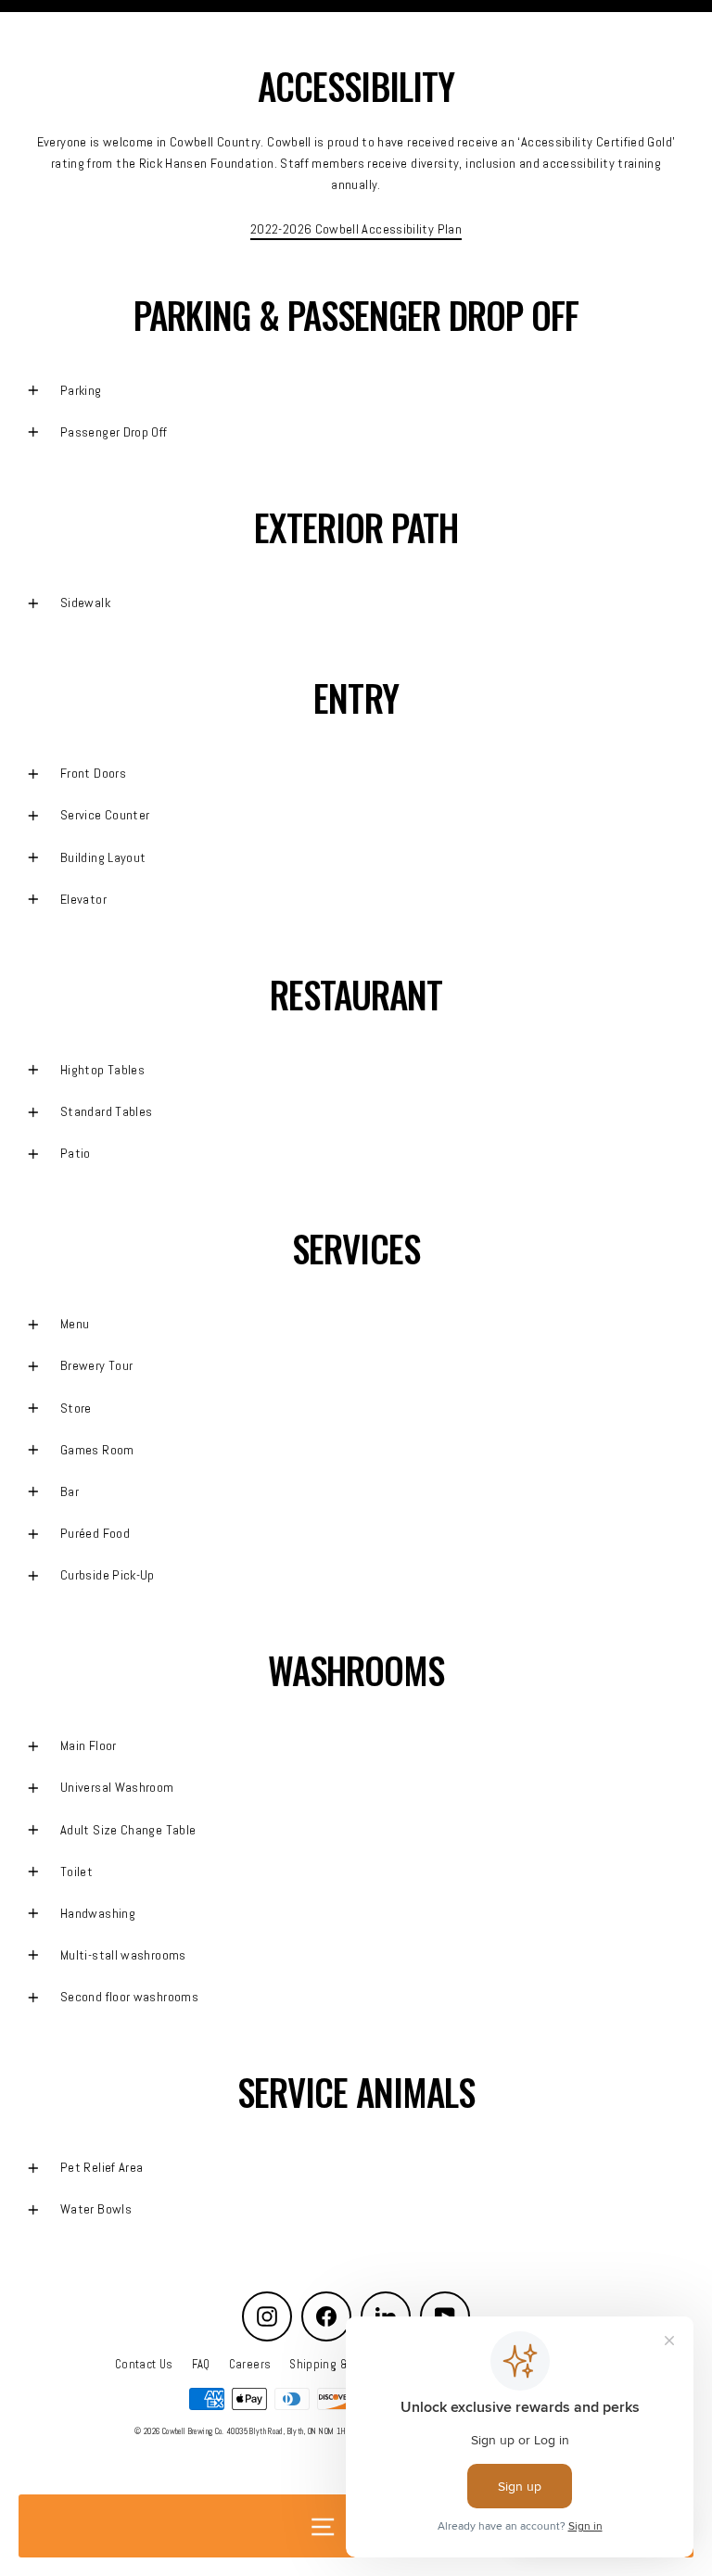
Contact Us (144, 2365)
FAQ (201, 2365)
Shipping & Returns (341, 2365)
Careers (250, 2365)
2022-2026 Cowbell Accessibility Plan (356, 229)
